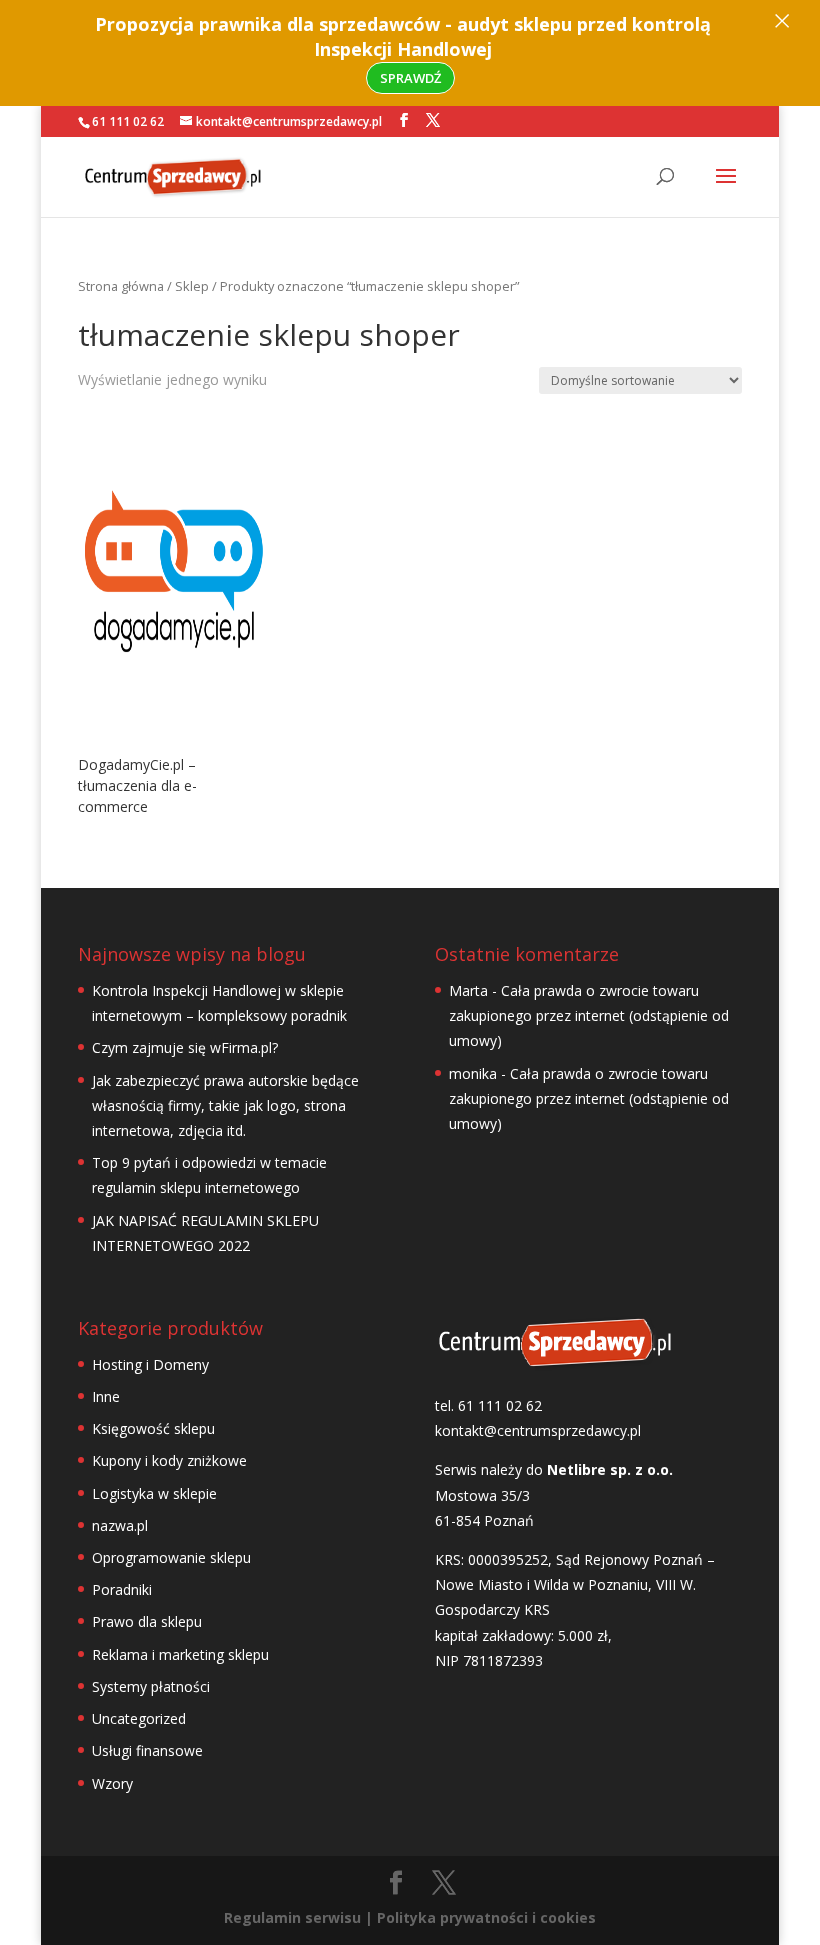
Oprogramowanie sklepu (171, 1557)
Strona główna (121, 286)
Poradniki (122, 1589)
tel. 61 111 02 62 (488, 1405)
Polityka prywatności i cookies (486, 1917)
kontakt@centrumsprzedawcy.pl (538, 1430)
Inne (106, 1396)
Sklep (192, 286)
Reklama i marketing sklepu (180, 1654)
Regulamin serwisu (292, 1917)
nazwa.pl (120, 1525)
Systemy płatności (151, 1686)
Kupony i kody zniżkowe (169, 1460)
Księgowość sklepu (153, 1428)
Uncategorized (139, 1718)
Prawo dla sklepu (147, 1621)
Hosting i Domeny (150, 1364)
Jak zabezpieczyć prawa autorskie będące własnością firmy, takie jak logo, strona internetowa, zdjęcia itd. (225, 1105)
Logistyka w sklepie (154, 1493)
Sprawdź (410, 78)
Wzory (112, 1783)
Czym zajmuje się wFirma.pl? (185, 1047)
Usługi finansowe (147, 1750)
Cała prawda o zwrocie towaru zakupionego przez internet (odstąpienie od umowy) (589, 1015)
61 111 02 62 (128, 121)
